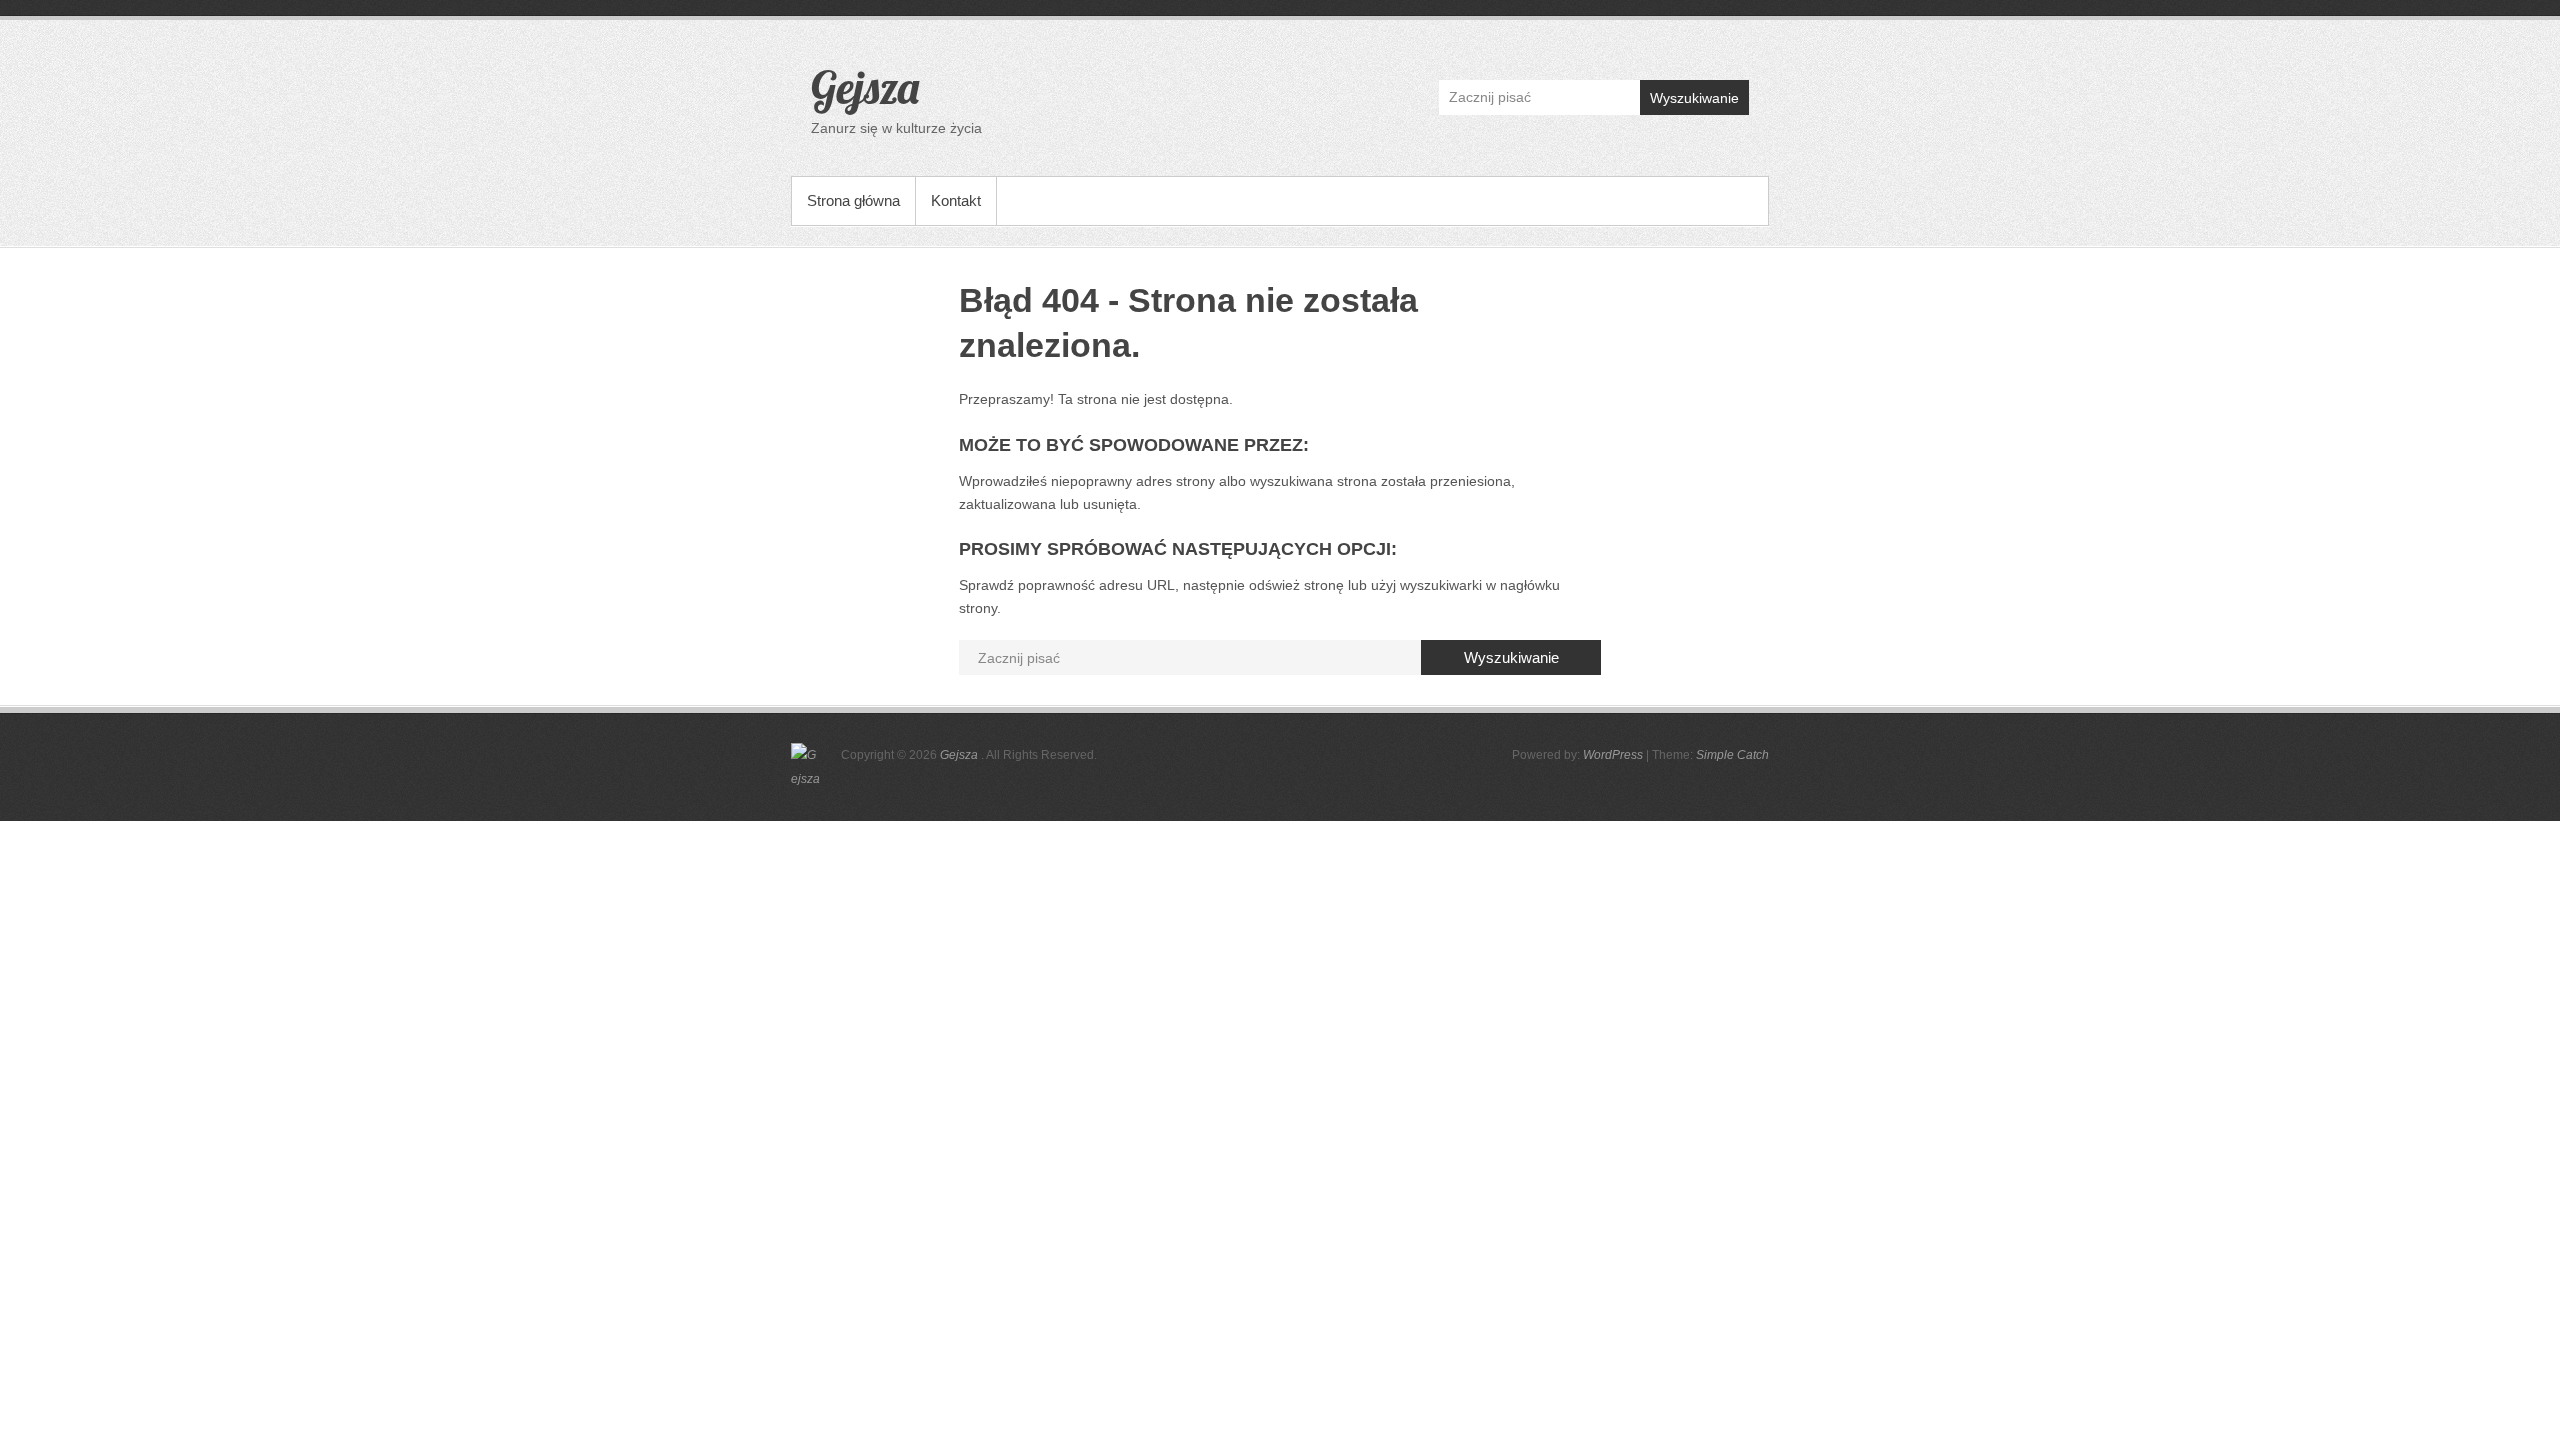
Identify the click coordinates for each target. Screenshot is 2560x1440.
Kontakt (956, 200)
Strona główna (853, 200)
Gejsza (865, 87)
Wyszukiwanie (1694, 98)
